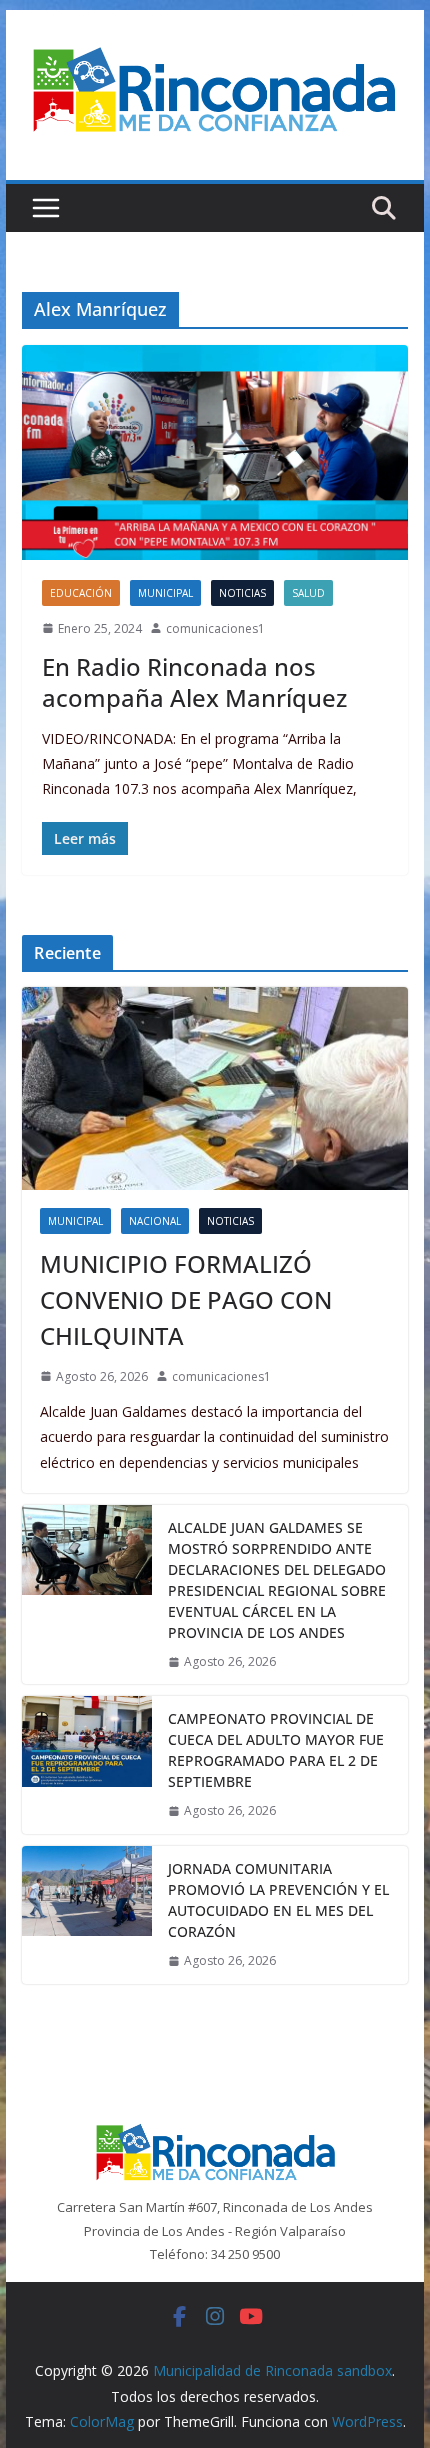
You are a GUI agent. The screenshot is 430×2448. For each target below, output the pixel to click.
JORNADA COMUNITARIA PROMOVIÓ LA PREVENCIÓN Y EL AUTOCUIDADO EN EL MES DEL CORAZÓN (278, 1900)
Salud (308, 593)
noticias (242, 593)
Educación (81, 593)
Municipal (165, 593)
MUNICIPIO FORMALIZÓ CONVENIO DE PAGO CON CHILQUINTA (186, 1299)
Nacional (155, 1221)
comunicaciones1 (215, 628)
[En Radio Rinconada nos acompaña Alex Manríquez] (214, 452)
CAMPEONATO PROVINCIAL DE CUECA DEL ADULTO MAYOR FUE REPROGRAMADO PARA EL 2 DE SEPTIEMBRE (276, 1750)
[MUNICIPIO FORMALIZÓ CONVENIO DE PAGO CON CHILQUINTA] (214, 1088)
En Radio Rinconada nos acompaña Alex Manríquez (200, 682)
